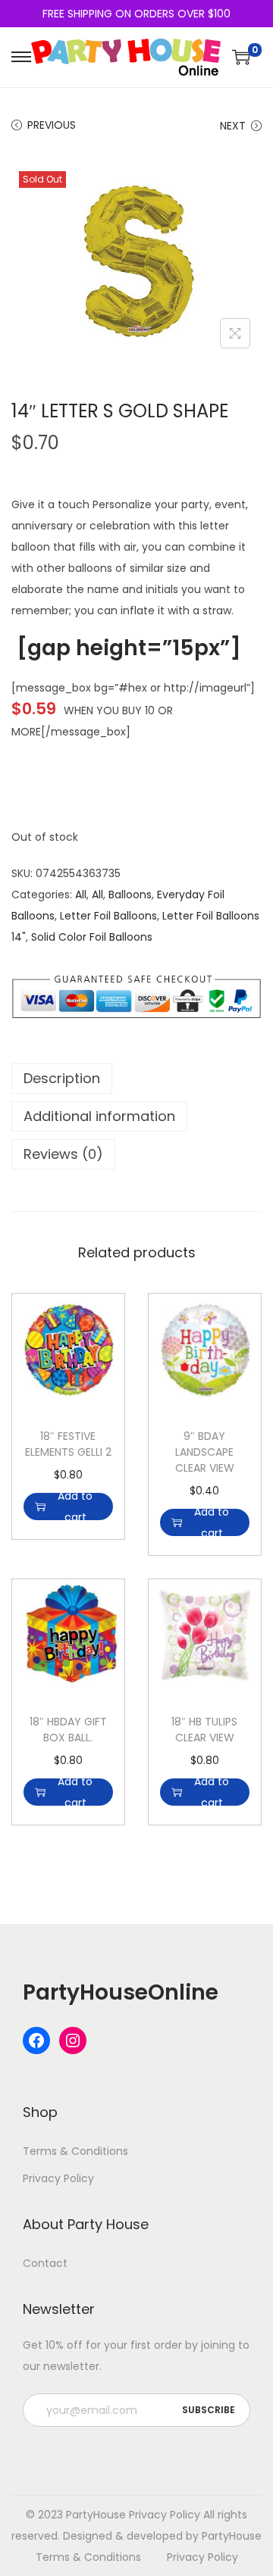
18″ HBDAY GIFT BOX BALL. (68, 1730)
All (81, 895)
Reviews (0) (63, 1154)
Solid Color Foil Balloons (92, 937)
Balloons (130, 895)
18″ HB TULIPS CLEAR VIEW (204, 1730)
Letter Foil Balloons (108, 916)
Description (62, 1078)
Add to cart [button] (75, 1507)
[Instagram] (73, 2041)
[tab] (136, 1079)
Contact (45, 2263)
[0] (241, 57)
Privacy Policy (58, 2178)
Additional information (99, 1116)
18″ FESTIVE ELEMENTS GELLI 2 (68, 1444)
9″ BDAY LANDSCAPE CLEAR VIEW (205, 1452)
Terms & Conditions (75, 2151)
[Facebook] (36, 2041)
